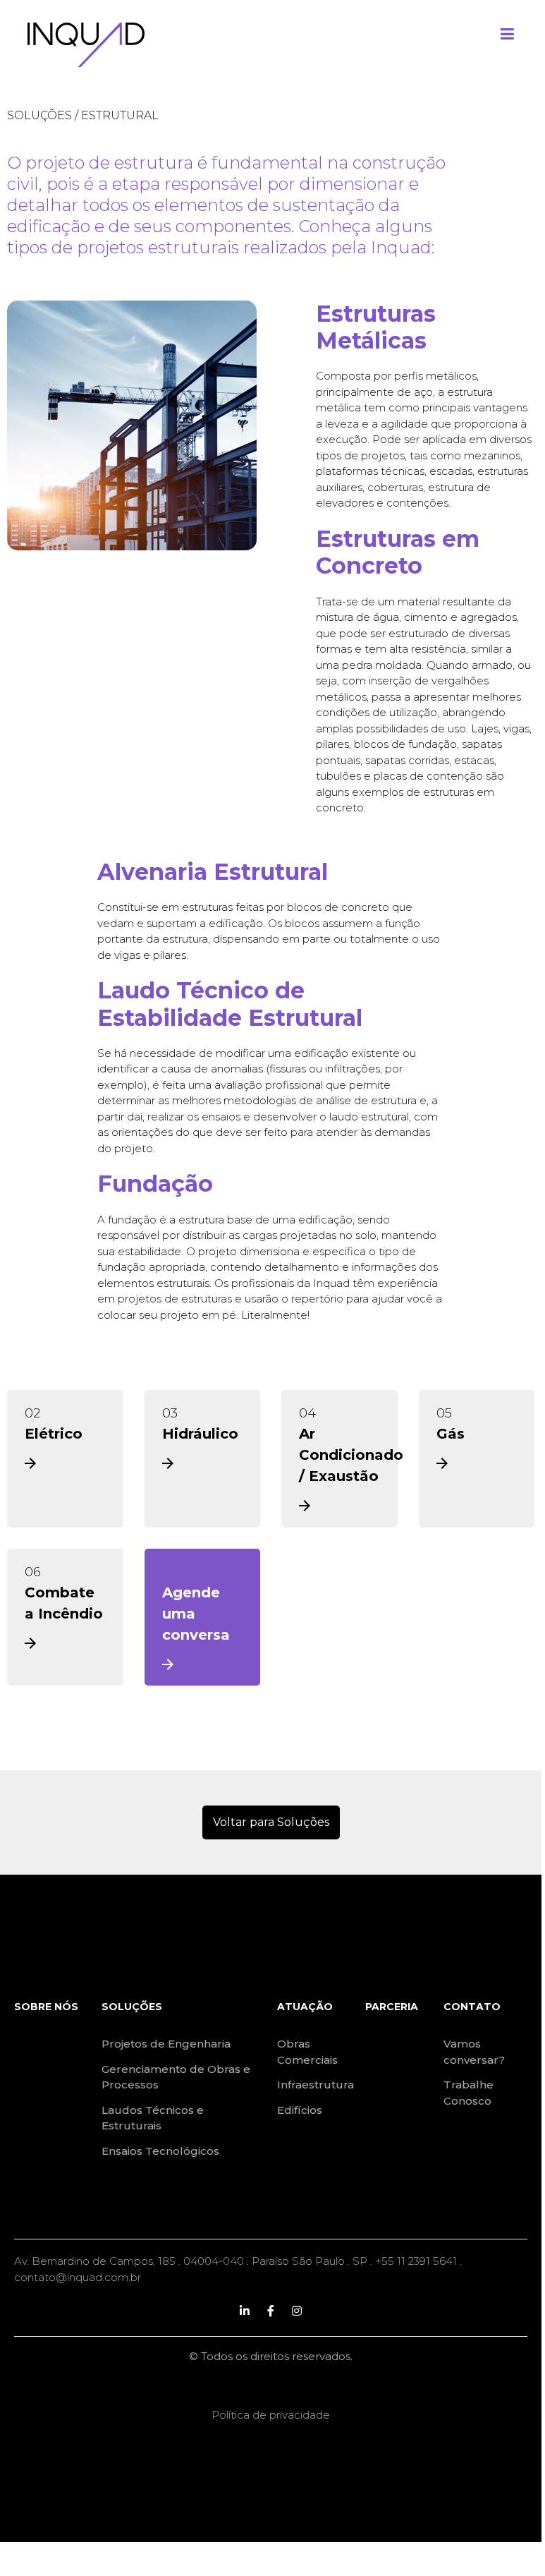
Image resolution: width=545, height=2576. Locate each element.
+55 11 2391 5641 (416, 2261)
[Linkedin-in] (245, 2311)
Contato (472, 2007)
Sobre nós (46, 2007)
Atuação (305, 2007)
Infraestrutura (316, 2085)
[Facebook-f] (271, 2311)
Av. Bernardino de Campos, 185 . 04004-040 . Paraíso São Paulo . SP (191, 2261)
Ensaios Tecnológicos (160, 2151)
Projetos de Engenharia (166, 2044)
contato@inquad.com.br (78, 2277)
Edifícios (300, 2110)
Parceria (392, 2007)
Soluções (39, 115)
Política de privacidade (271, 2415)
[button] (271, 1822)
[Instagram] (297, 2311)
